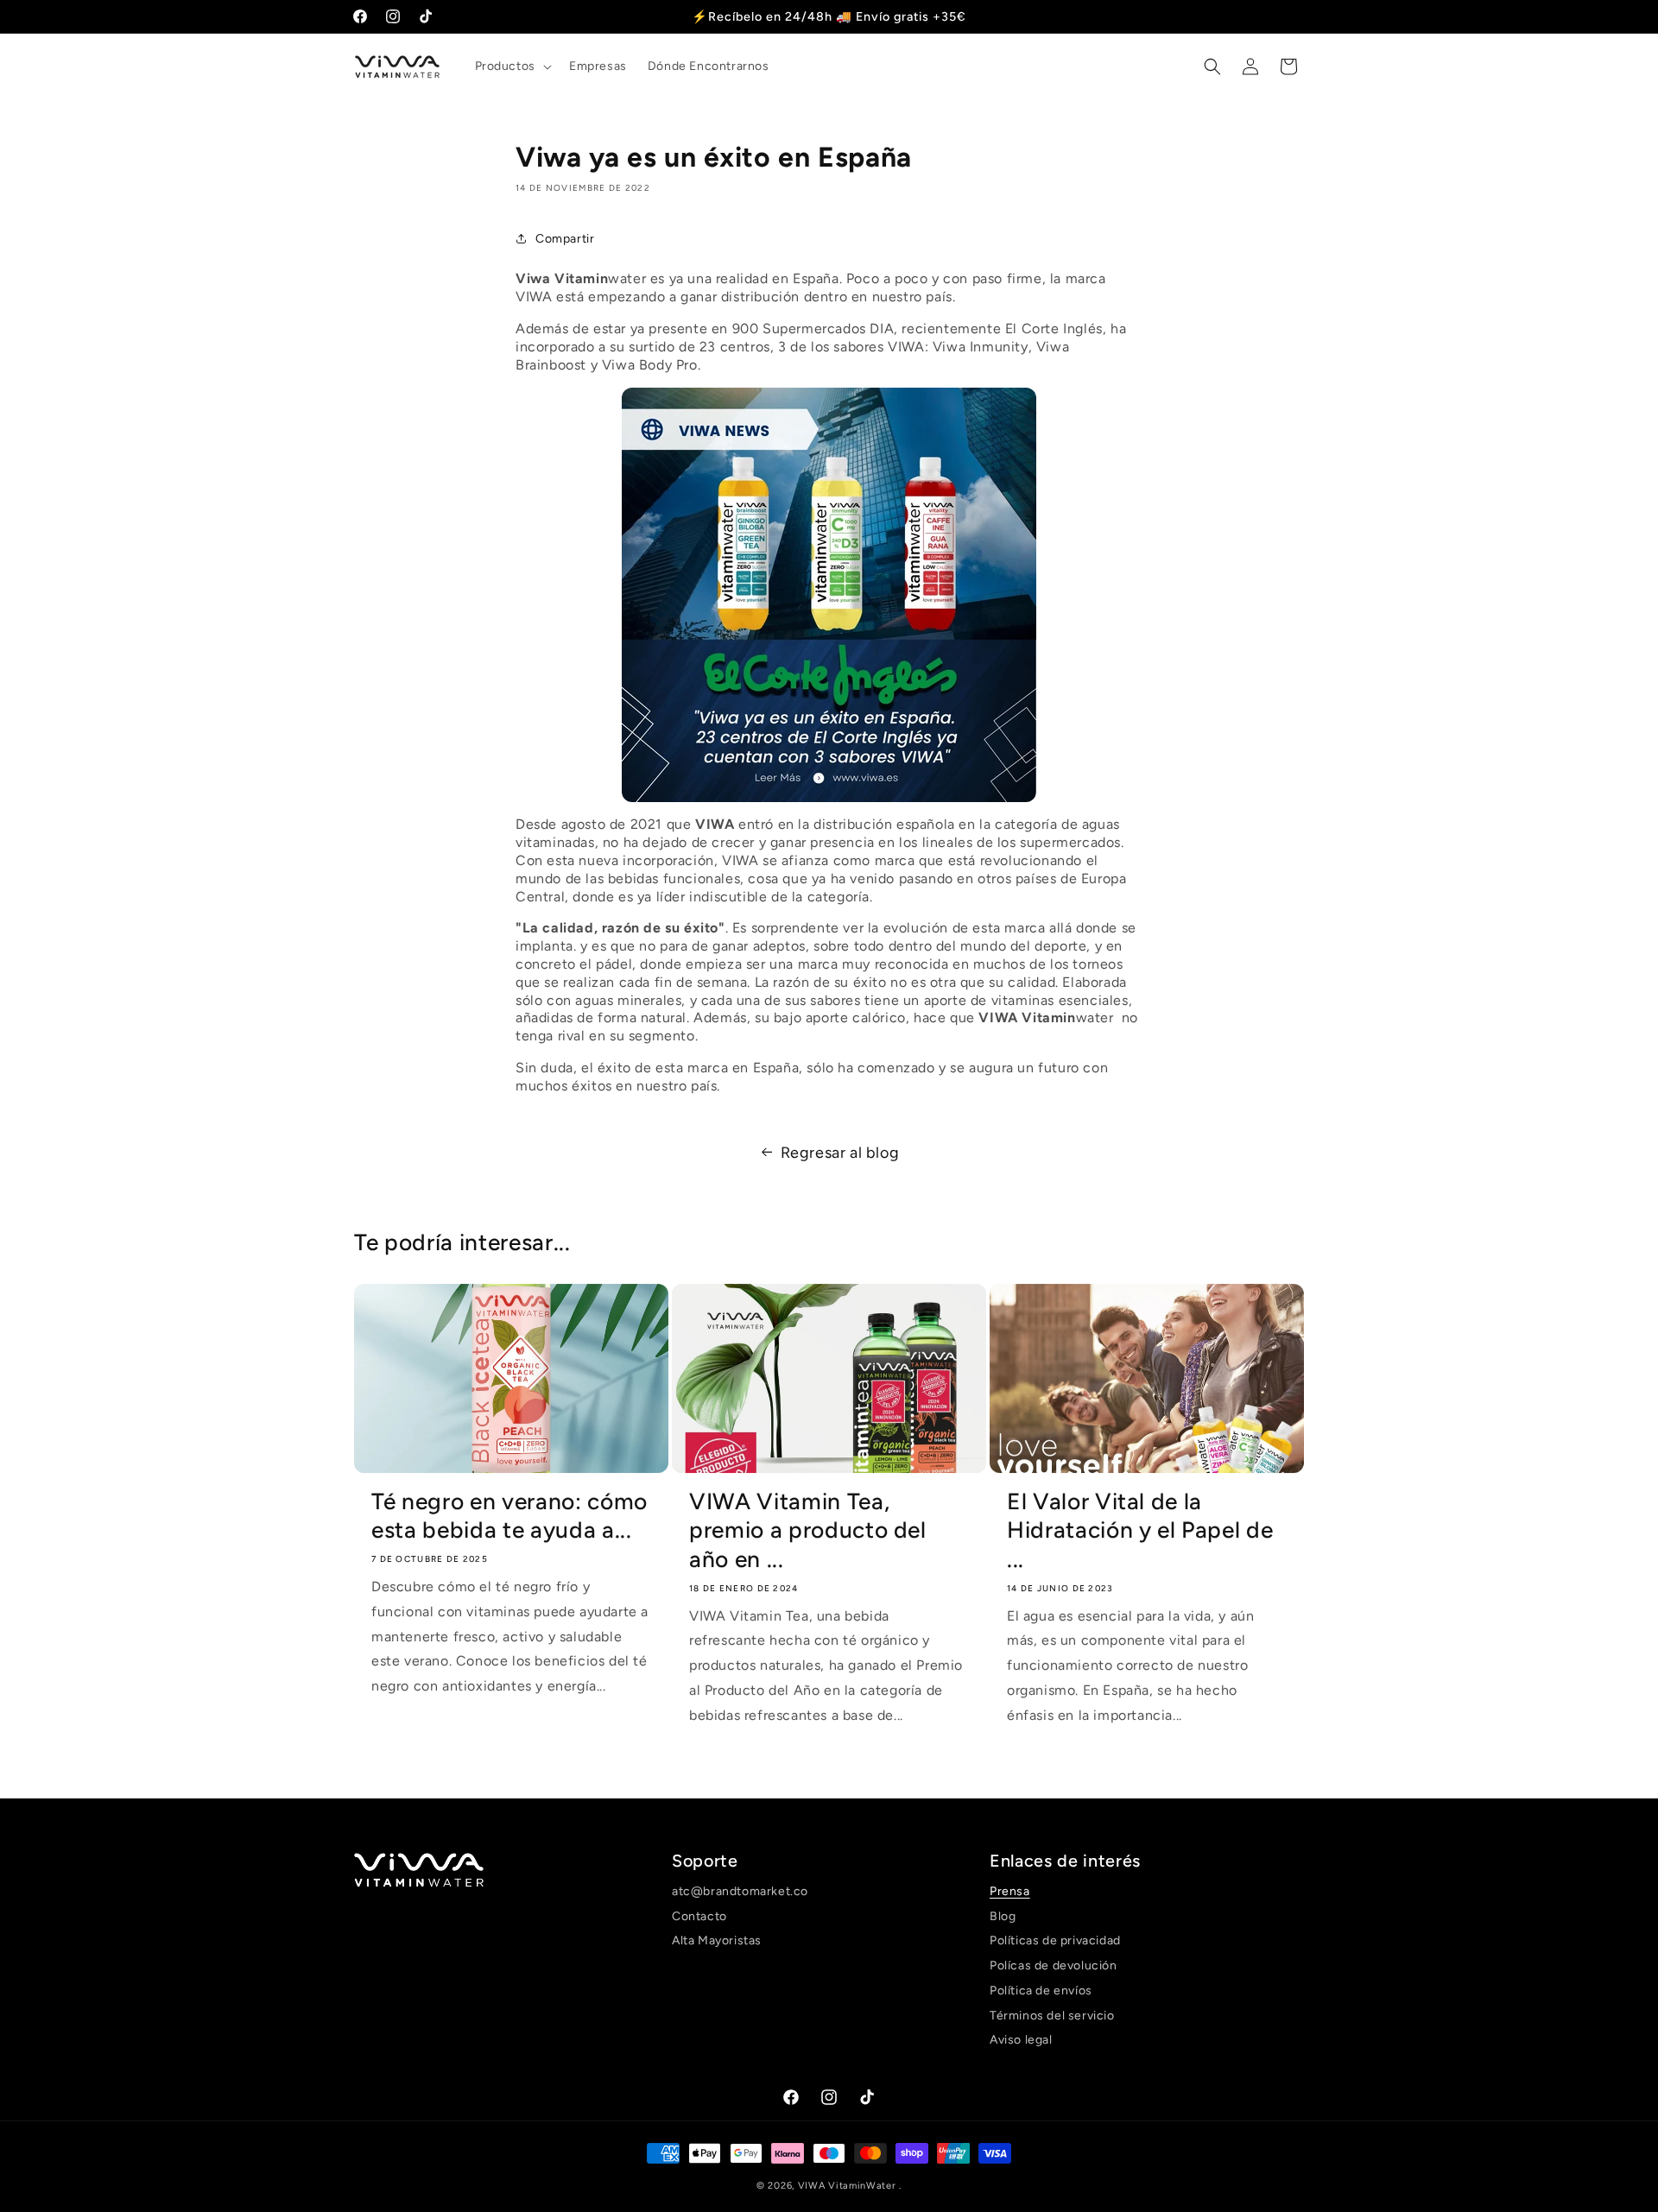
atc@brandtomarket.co (740, 1893)
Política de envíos (1041, 1991)
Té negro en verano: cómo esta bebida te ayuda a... (509, 1516)
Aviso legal (1021, 2041)
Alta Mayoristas (717, 1940)
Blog (1003, 1916)
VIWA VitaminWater (849, 2186)
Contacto (699, 1916)
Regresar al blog (840, 1153)
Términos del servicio (1052, 2016)
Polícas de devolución (1054, 1966)
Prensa (1010, 1893)
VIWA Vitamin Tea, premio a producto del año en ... (808, 1530)
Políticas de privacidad (1055, 1940)
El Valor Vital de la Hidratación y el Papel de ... (1140, 1530)
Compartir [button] (565, 239)
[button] (512, 66)
